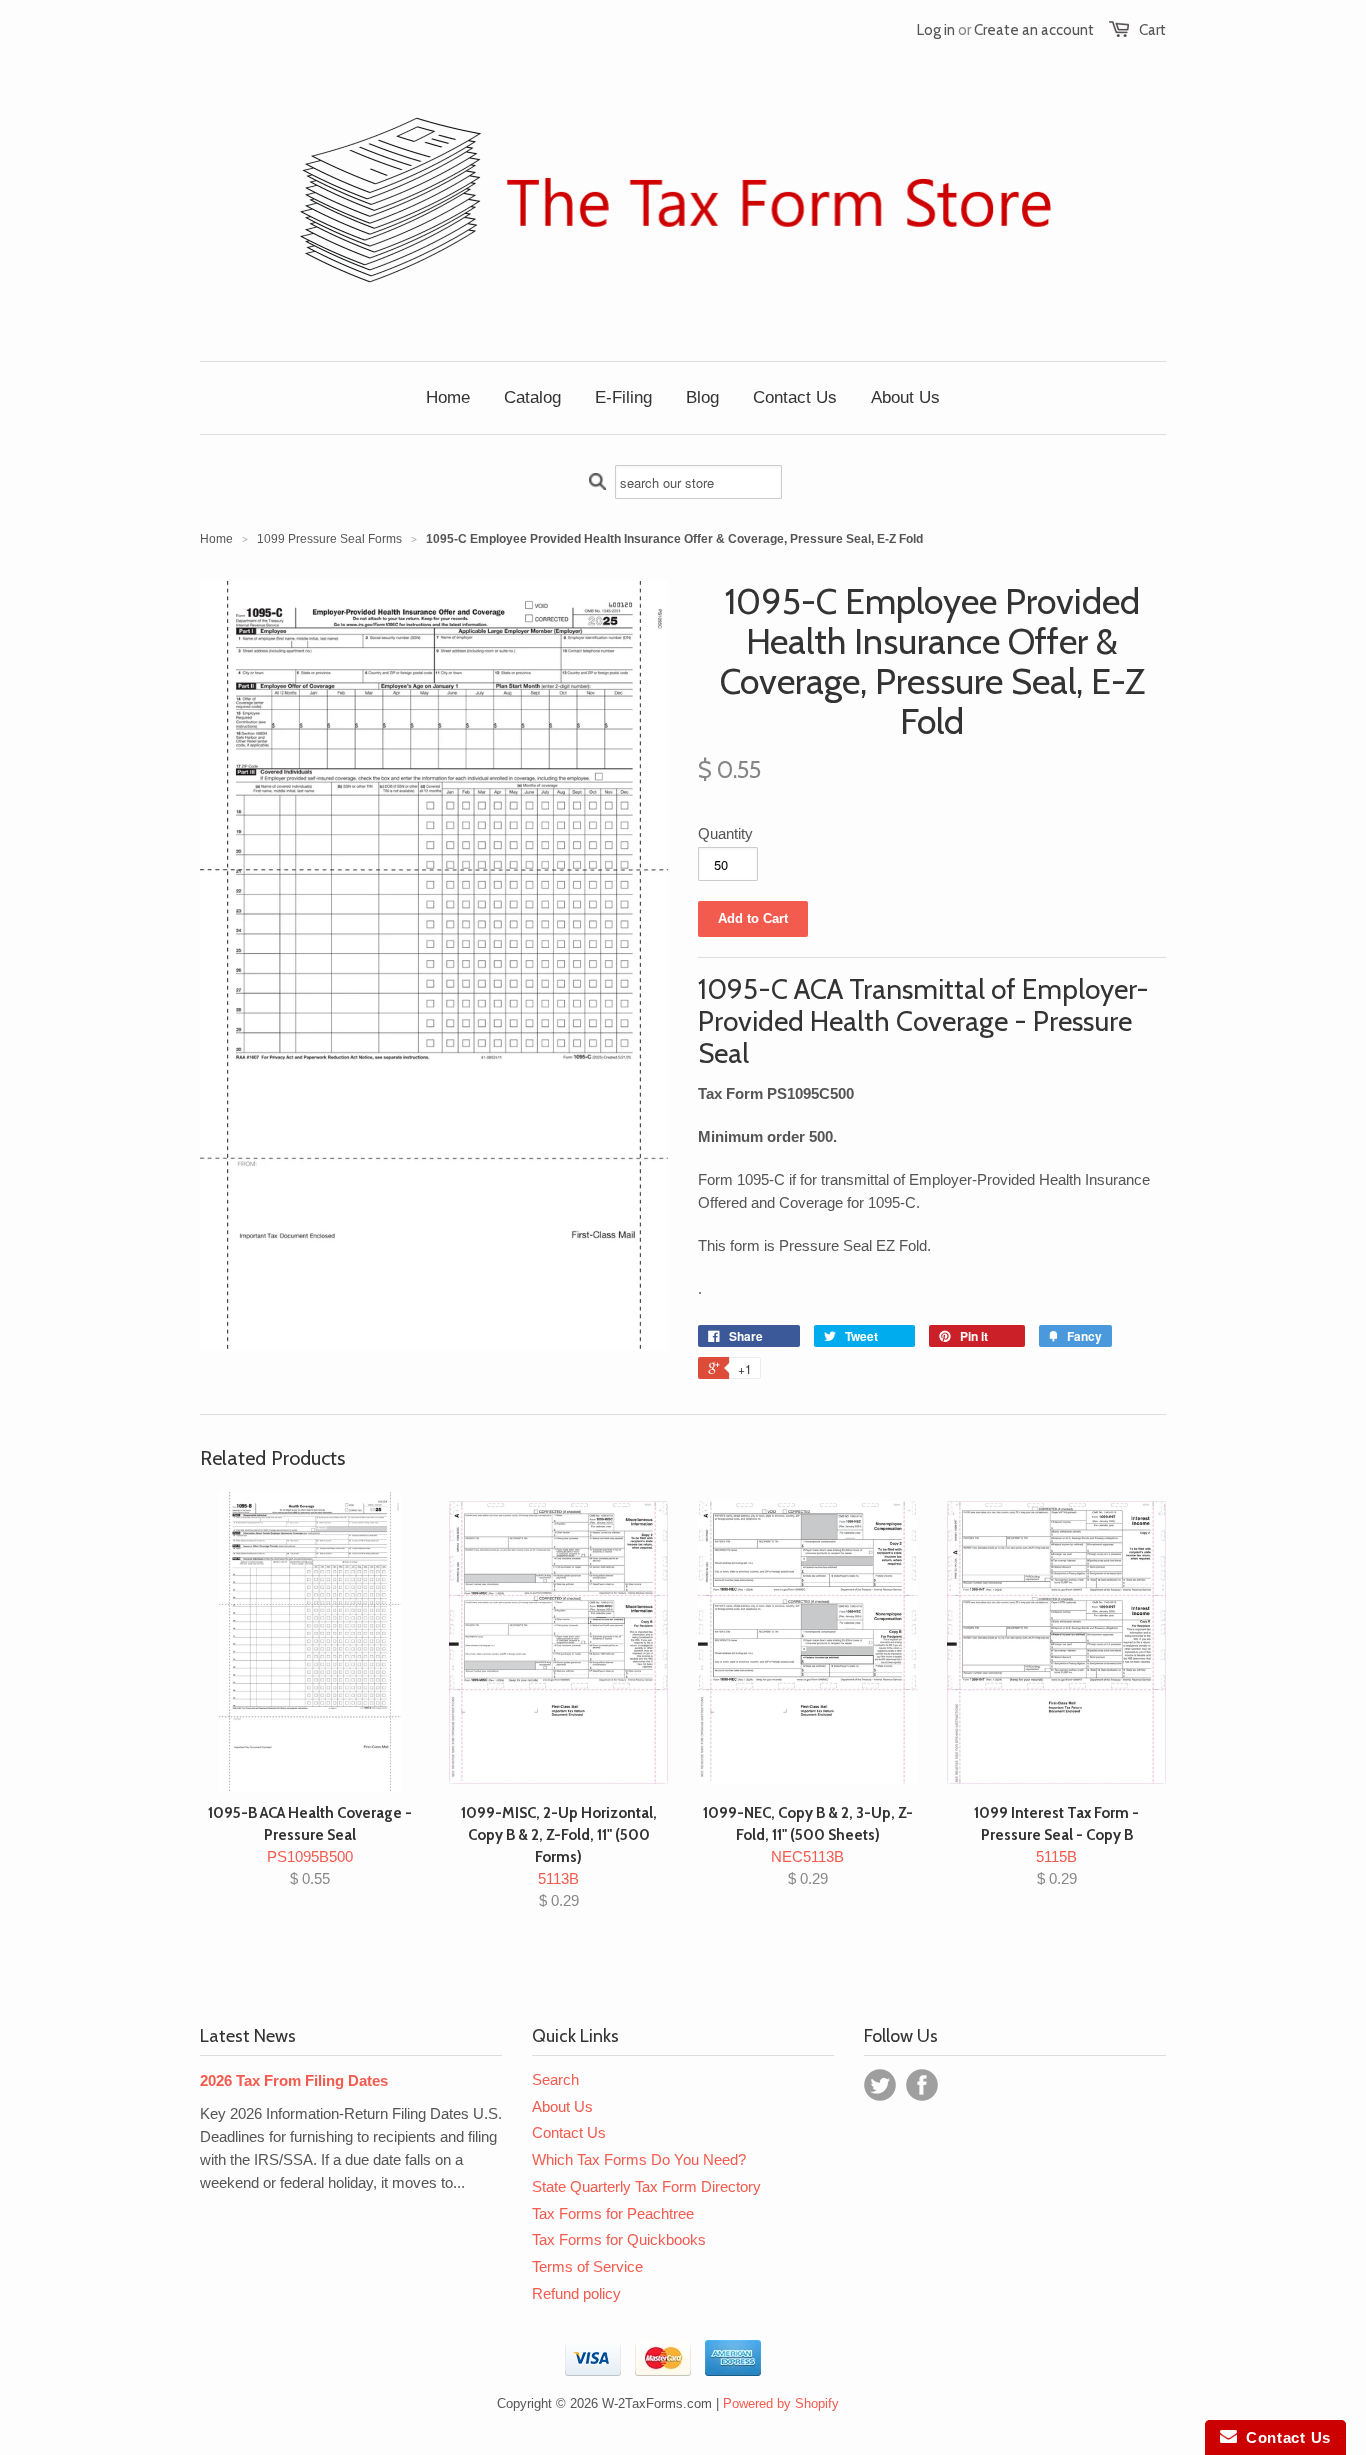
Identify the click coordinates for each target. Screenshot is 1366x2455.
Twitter (880, 2085)
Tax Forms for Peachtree (613, 2213)
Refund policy (576, 2293)
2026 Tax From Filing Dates (294, 2080)
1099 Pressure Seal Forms (329, 539)
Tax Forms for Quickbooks (619, 2239)
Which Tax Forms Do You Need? (639, 2159)
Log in (936, 30)
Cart (1152, 30)
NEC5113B (808, 1845)
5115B (1056, 1845)
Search (555, 2079)
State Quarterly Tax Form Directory (646, 2186)
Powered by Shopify (781, 2403)
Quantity (725, 833)
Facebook (922, 2085)
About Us (562, 2106)
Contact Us (569, 2132)
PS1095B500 (310, 1845)
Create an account (1034, 30)
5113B (559, 1856)
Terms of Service (587, 2266)
